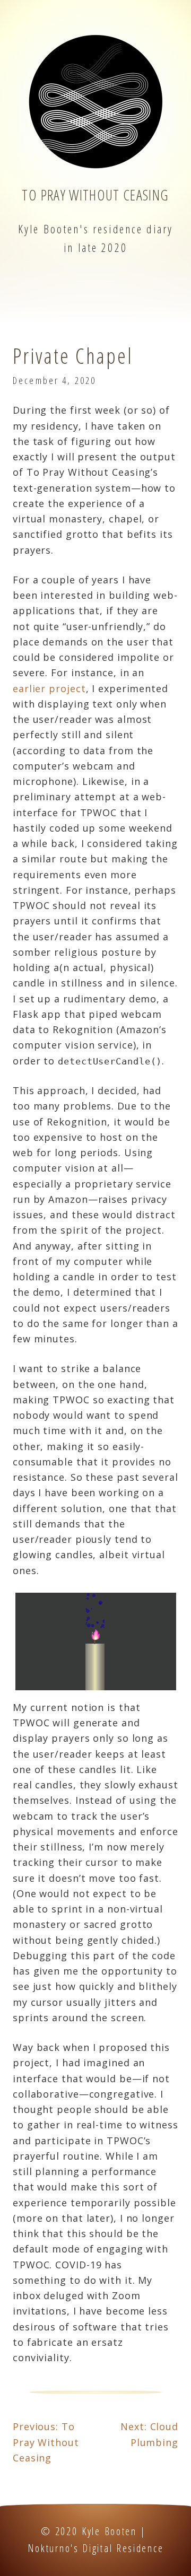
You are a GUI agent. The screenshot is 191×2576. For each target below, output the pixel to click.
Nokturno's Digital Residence (96, 2548)
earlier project (49, 688)
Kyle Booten (109, 2531)
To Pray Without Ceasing (95, 195)
